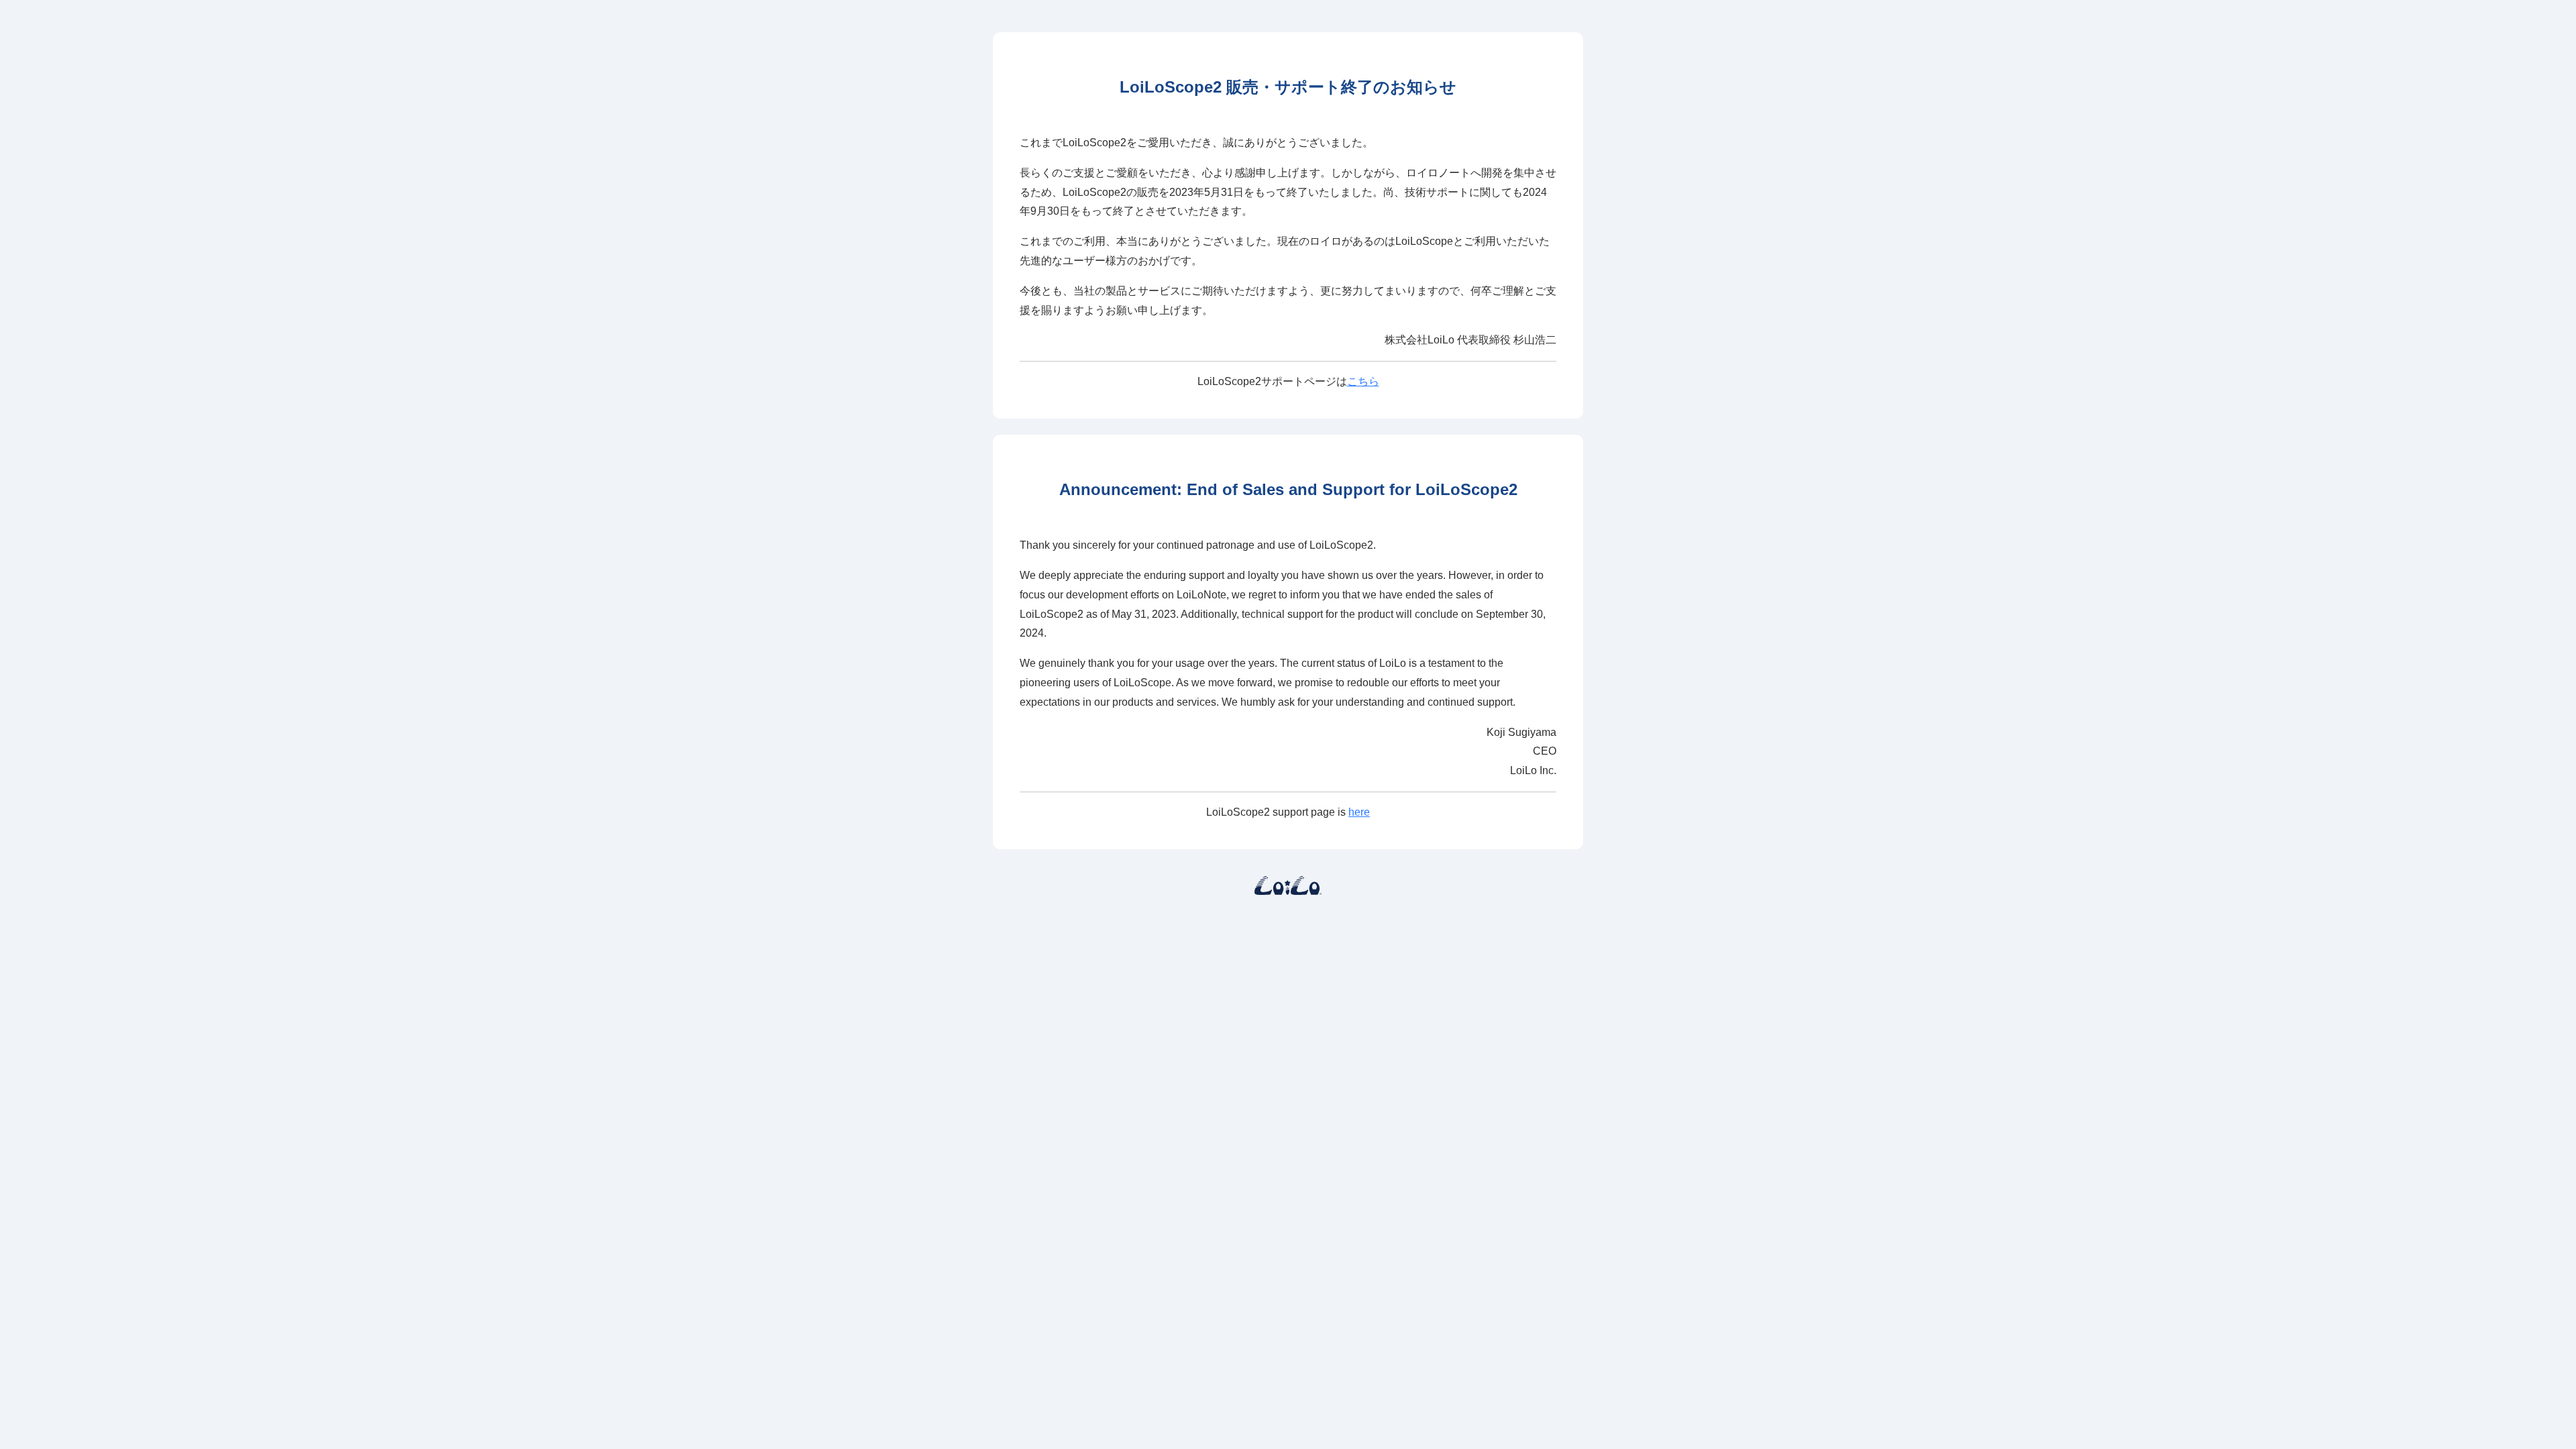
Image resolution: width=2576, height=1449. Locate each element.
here (1359, 812)
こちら (1363, 381)
